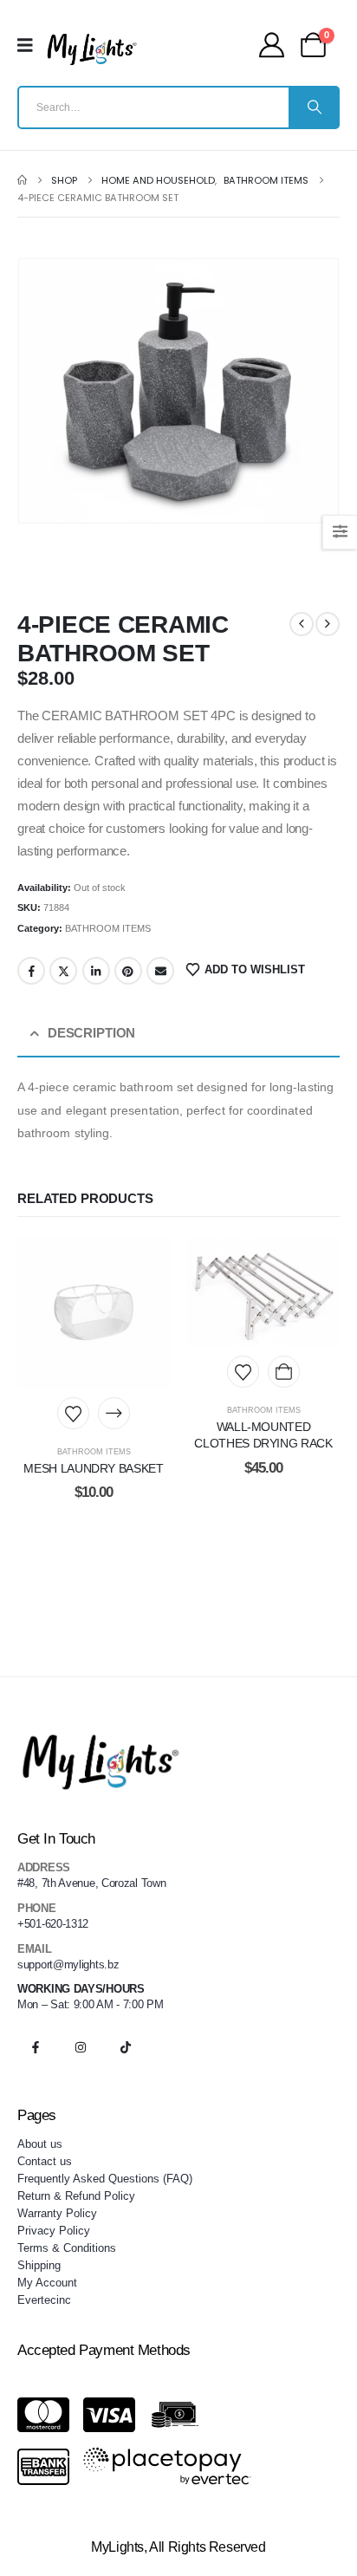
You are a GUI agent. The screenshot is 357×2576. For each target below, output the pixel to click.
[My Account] (272, 45)
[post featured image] (94, 1312)
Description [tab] (91, 1033)
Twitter (63, 971)
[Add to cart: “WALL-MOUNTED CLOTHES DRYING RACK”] (284, 1372)
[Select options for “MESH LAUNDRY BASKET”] (114, 1413)
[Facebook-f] (36, 2047)
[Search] (313, 107)
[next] (328, 624)
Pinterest (128, 971)
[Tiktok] (126, 2047)
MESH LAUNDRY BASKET (93, 1468)
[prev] (302, 624)
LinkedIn (96, 971)
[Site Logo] (92, 49)
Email (160, 971)
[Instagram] (81, 2047)
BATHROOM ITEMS (108, 928)
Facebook (31, 971)
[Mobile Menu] (31, 45)
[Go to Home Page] (22, 180)
